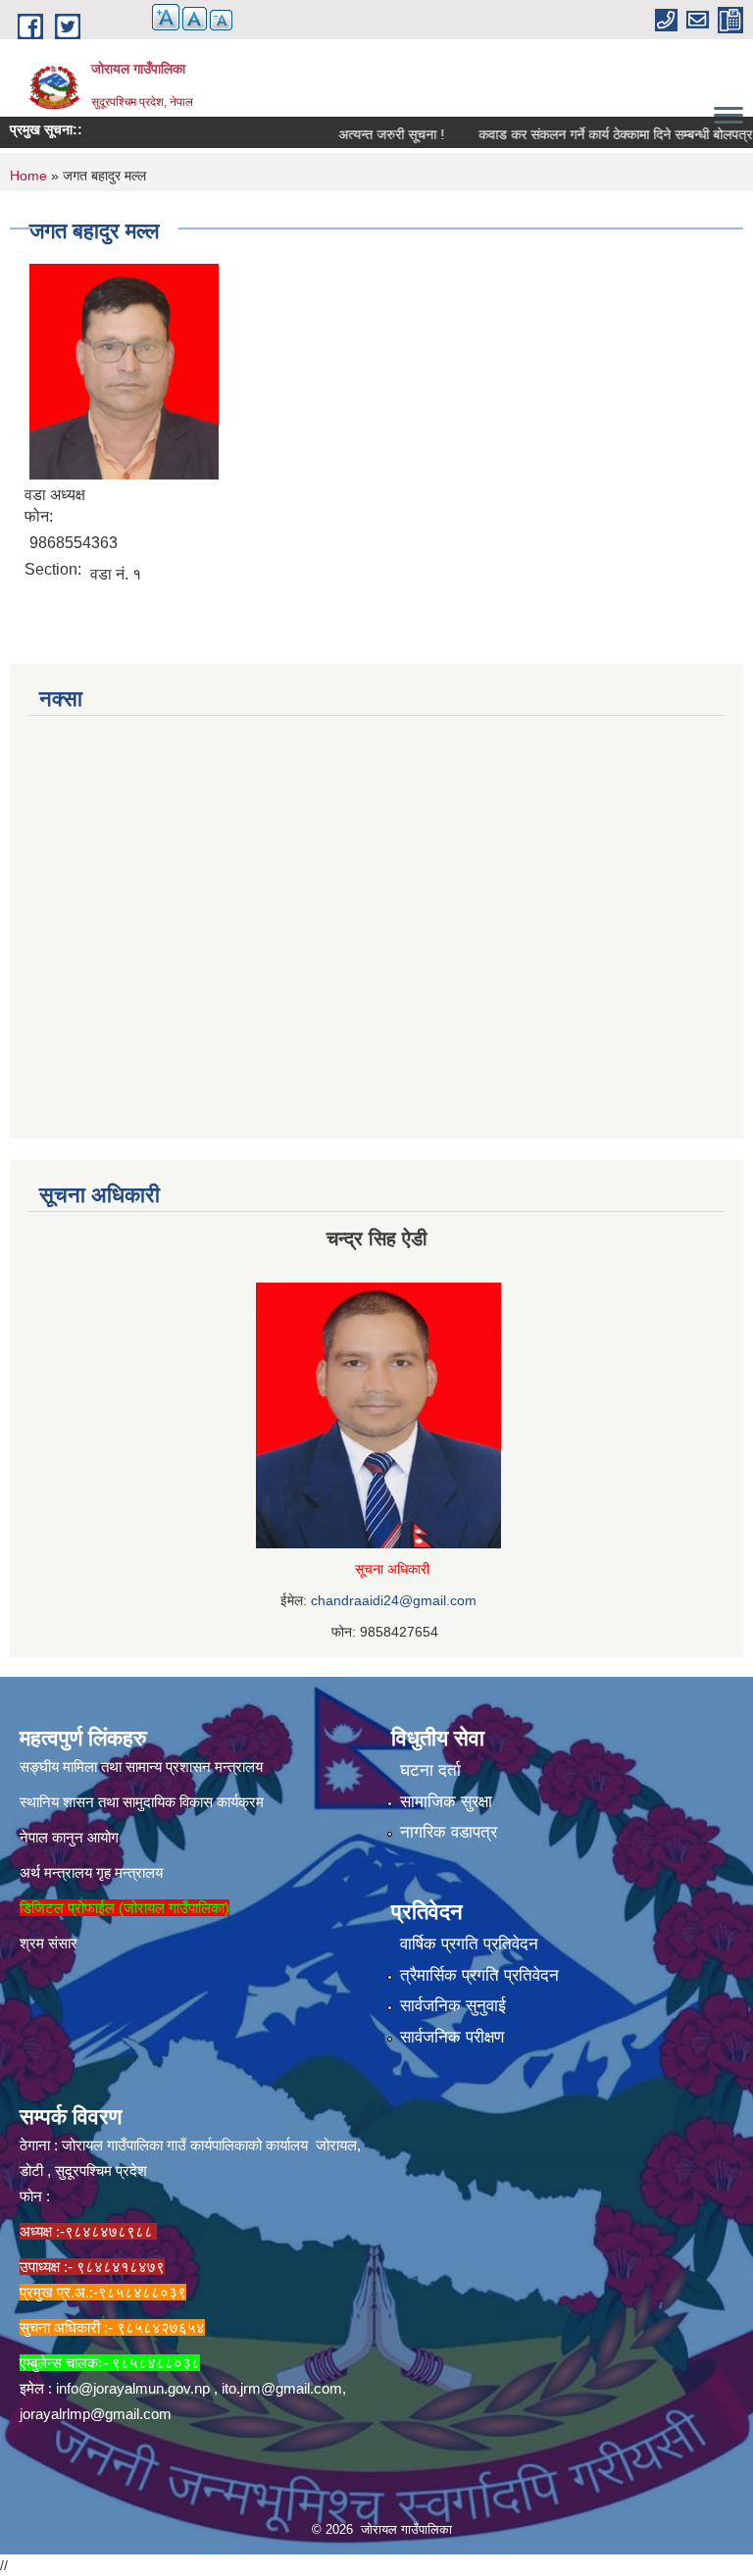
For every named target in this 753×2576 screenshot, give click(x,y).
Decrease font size (221, 20)
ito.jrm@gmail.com (282, 2388)
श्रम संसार (49, 1943)
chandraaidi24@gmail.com (394, 1600)
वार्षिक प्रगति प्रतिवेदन (469, 1944)
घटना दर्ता (430, 1770)
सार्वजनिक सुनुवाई (453, 2006)
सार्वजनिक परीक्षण (452, 2037)
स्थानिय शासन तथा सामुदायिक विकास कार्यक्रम (142, 1802)
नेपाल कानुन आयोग (69, 1837)
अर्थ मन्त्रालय (56, 1872)
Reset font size (195, 19)
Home (28, 176)
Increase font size (166, 17)
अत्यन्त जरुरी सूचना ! (366, 134)
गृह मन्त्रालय (129, 1872)
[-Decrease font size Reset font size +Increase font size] (183, 29)
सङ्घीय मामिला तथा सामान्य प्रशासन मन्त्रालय (141, 1767)
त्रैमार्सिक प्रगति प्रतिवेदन (479, 1975)
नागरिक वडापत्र (449, 1832)
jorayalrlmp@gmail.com (96, 2414)
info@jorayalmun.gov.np (133, 2388)
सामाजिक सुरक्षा (446, 1802)
